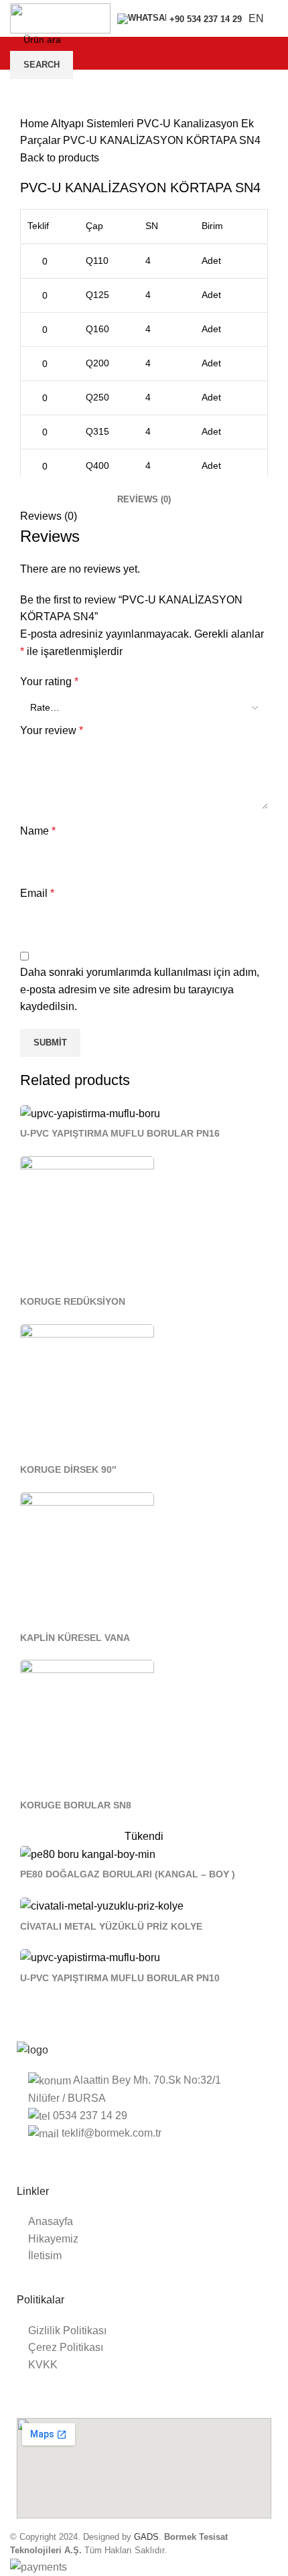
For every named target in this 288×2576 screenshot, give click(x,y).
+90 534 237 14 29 (206, 19)
